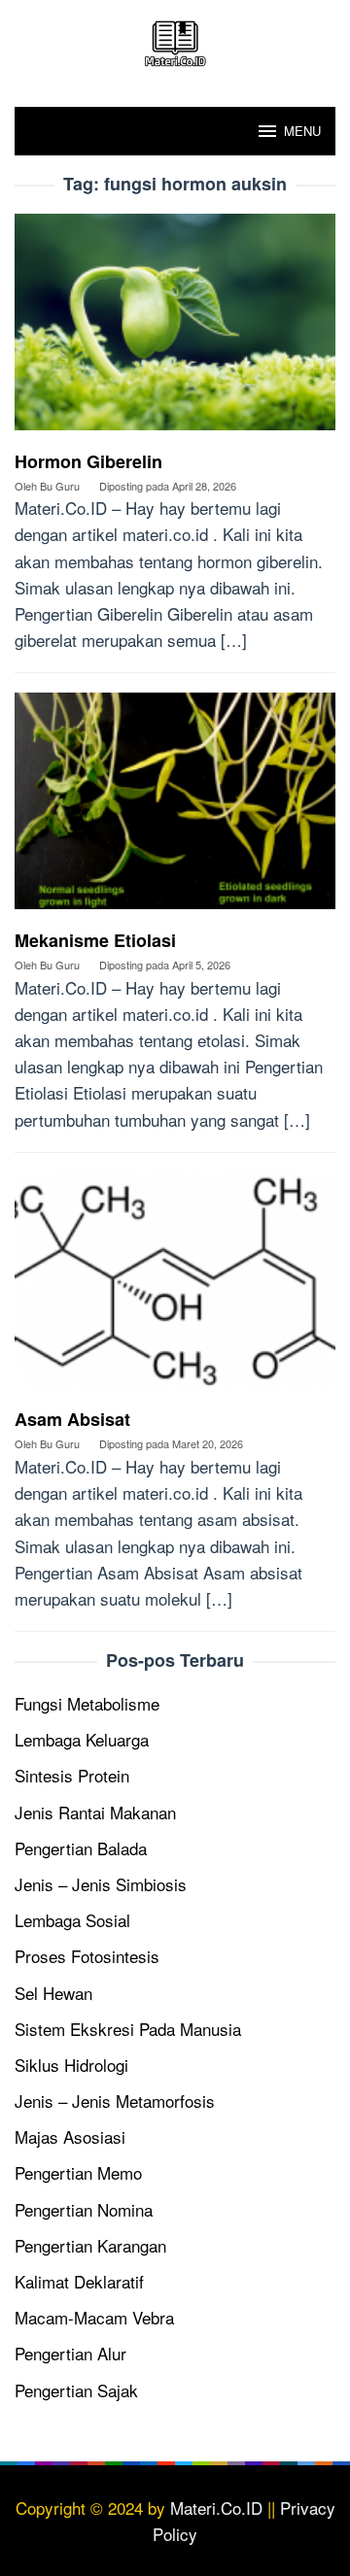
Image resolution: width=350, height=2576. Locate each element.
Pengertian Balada (81, 1848)
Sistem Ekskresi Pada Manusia (128, 2029)
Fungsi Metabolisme (87, 1703)
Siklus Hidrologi (71, 2065)
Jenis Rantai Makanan (95, 1812)
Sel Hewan (53, 1993)
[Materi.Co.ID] (175, 40)
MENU (302, 131)
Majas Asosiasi (70, 2136)
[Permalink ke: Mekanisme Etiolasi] (175, 808)
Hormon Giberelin (88, 461)
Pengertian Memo (78, 2172)
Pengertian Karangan (90, 2245)
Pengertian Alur (70, 2353)
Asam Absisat (72, 1419)
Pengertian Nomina (84, 2209)
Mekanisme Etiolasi (95, 940)
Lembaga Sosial (72, 1920)
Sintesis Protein (72, 1775)
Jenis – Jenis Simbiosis (101, 1884)
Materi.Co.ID (216, 2508)
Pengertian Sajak (76, 2390)
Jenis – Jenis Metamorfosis (115, 2101)
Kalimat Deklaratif (79, 2281)
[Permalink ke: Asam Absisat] (175, 1288)
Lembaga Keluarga (82, 1739)
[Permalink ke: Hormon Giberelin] (175, 329)
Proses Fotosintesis (87, 1956)
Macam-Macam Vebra (94, 2317)
